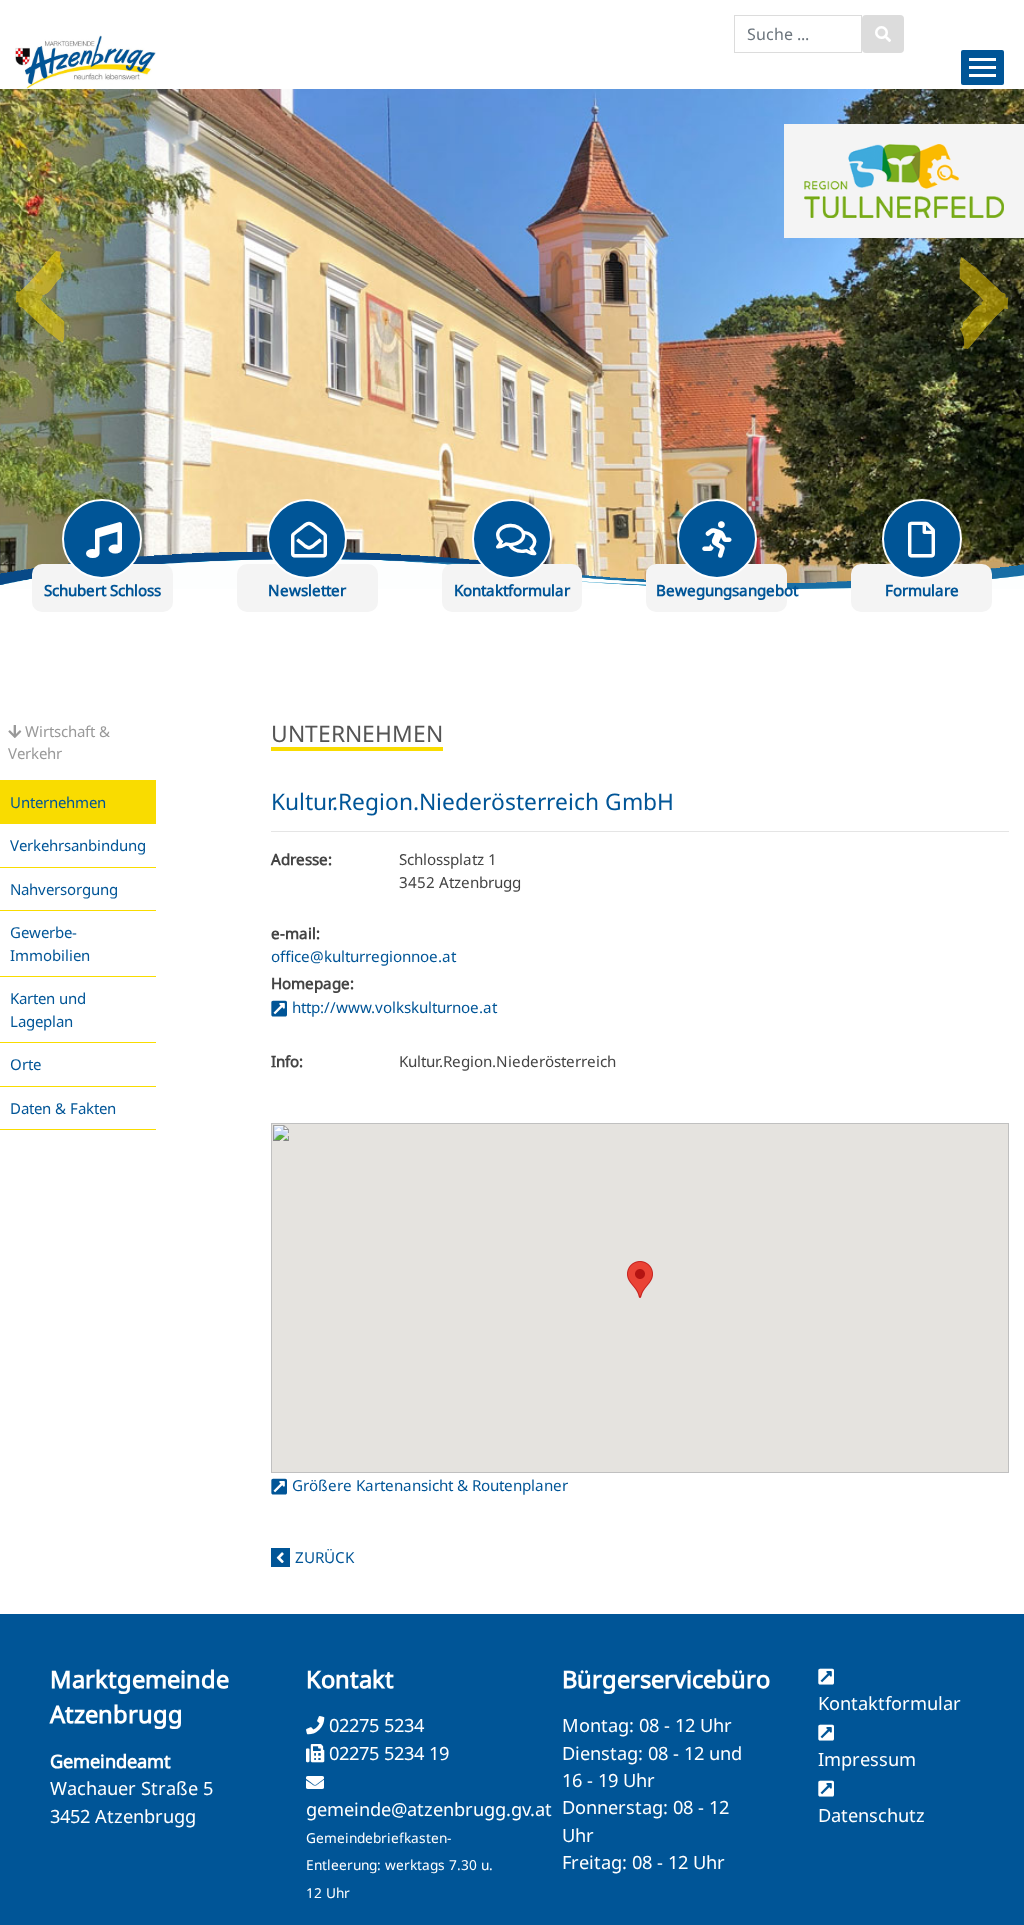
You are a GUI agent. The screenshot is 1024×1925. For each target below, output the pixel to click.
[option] (512, 339)
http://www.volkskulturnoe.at (394, 1007)
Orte (25, 1064)
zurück (324, 1557)
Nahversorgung (64, 889)
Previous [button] (40, 289)
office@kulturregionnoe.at (363, 956)
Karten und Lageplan (48, 1009)
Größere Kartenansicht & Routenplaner (430, 1485)
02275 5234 (374, 1725)
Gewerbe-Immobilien (50, 943)
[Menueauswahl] (982, 67)
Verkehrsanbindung (78, 845)
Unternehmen (58, 802)
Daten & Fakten (63, 1108)
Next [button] (984, 289)
